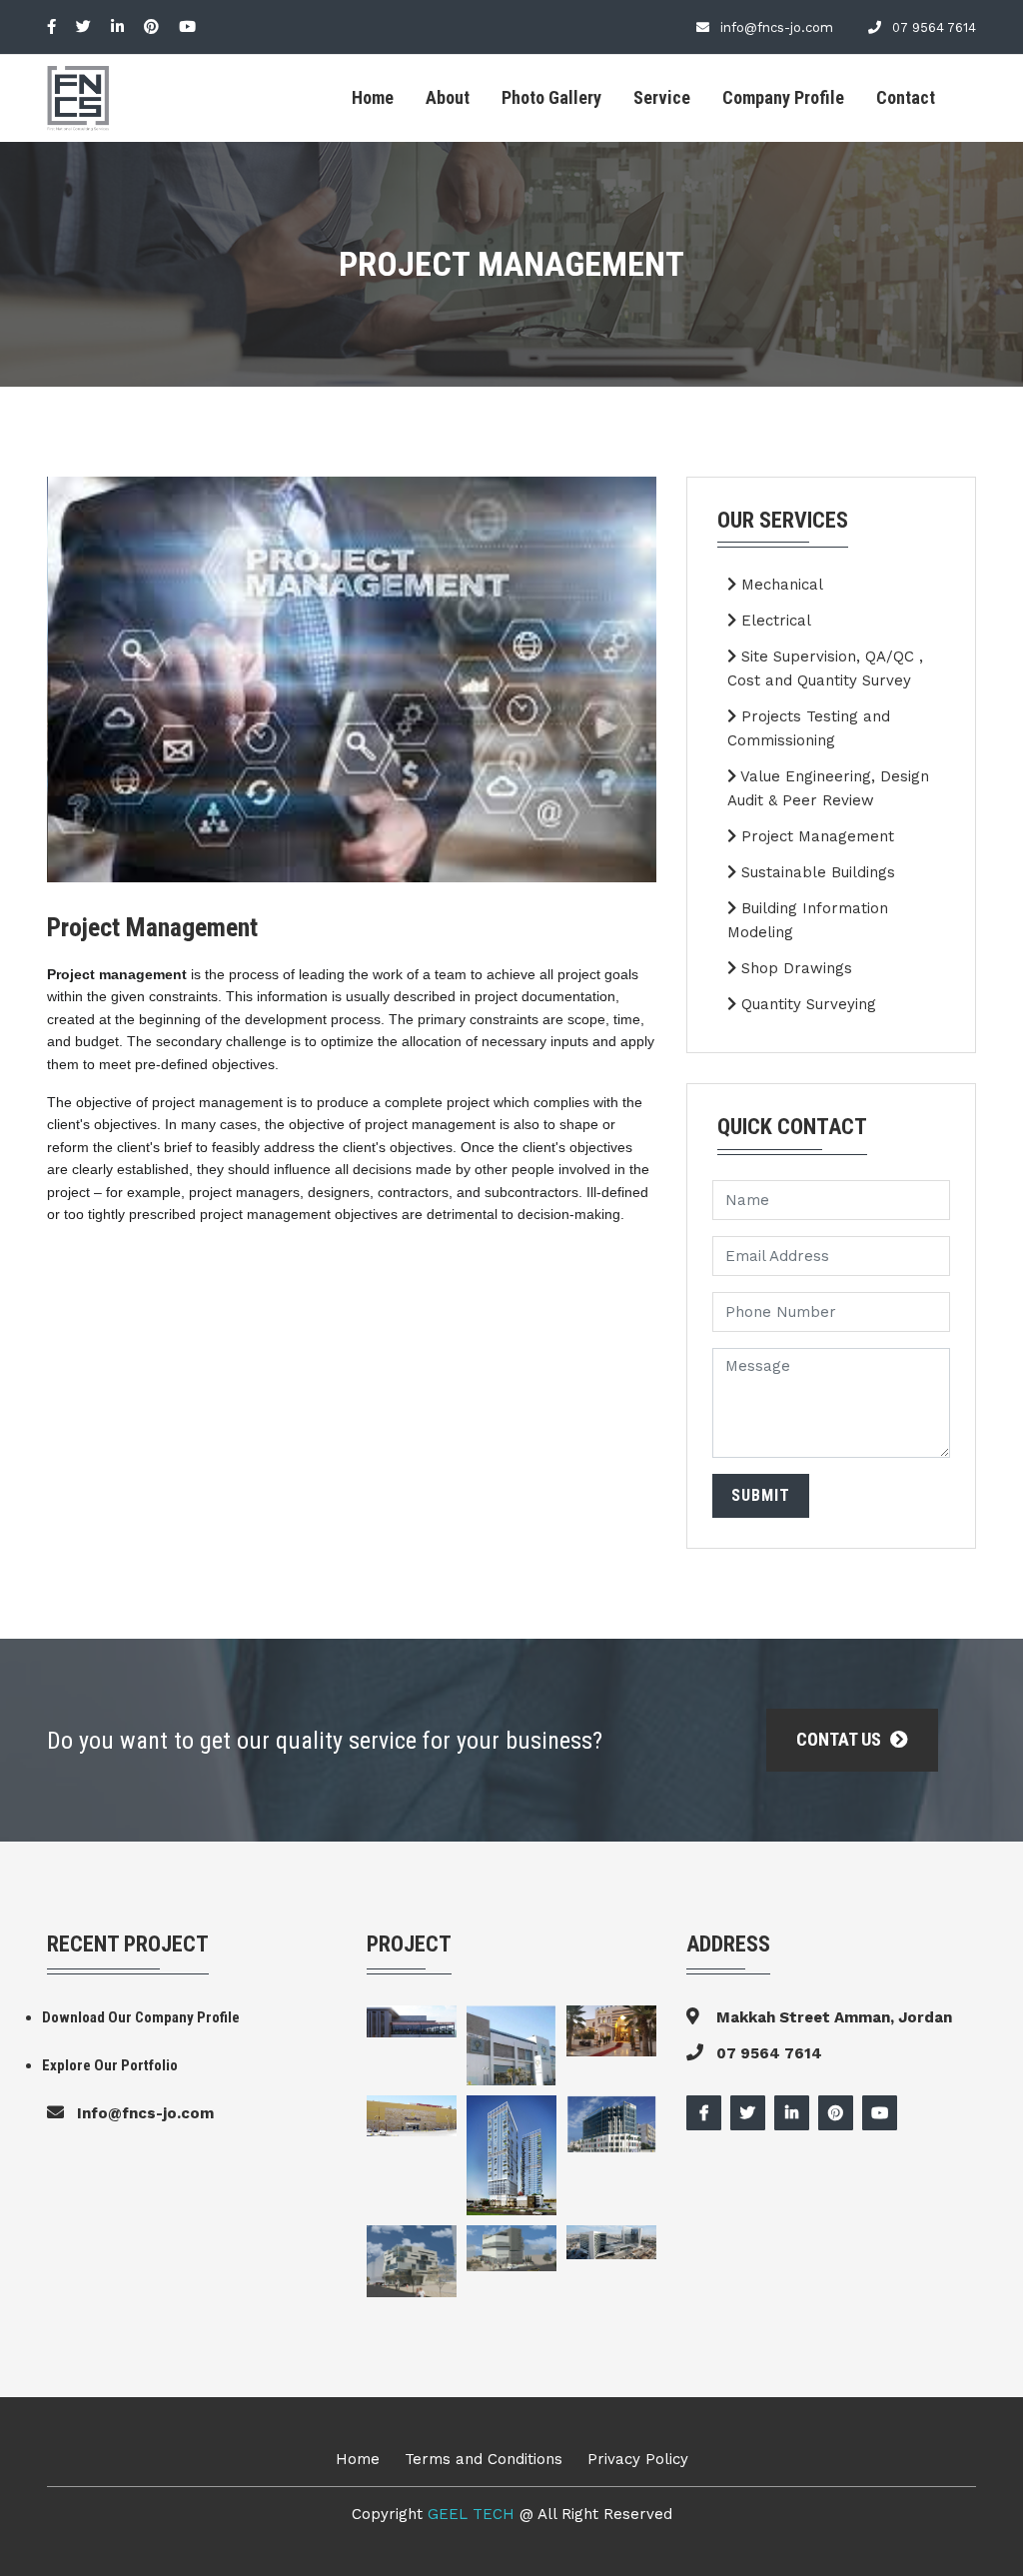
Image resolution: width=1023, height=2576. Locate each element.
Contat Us (841, 1739)
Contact (906, 97)
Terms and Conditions (484, 2459)
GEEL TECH (474, 2514)
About (448, 97)
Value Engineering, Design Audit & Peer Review (828, 788)
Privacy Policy (638, 2459)
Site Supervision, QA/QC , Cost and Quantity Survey (825, 668)
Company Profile (783, 97)
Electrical (774, 621)
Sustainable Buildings (816, 872)
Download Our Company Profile (141, 2017)
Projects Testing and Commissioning (809, 728)
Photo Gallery (551, 97)
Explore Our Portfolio (110, 2065)
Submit (761, 1495)
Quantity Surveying (806, 1004)
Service (662, 97)
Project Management (815, 836)
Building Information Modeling (808, 920)
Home (373, 97)
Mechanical (780, 585)
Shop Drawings (794, 968)
